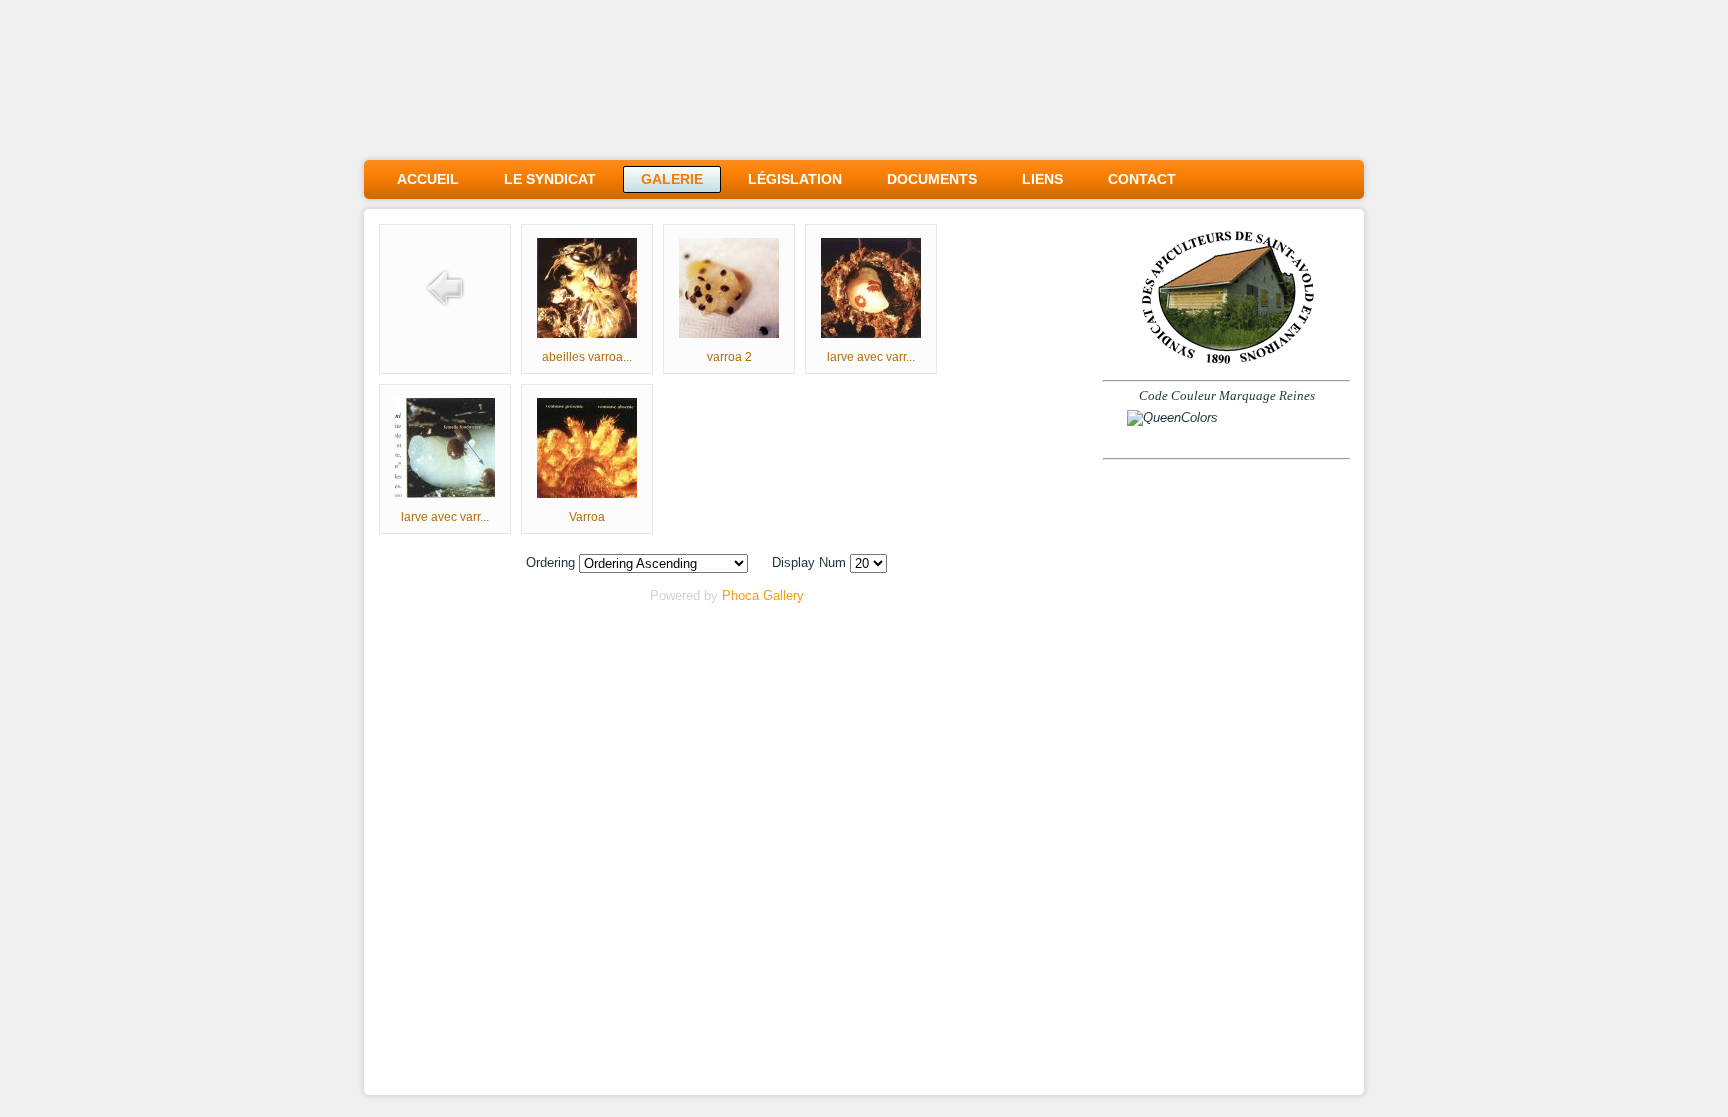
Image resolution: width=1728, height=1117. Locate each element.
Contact (1142, 179)
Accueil (428, 179)
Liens (1042, 179)
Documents (932, 179)
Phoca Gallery (763, 595)
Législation (795, 179)
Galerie (672, 179)
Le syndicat (550, 179)
